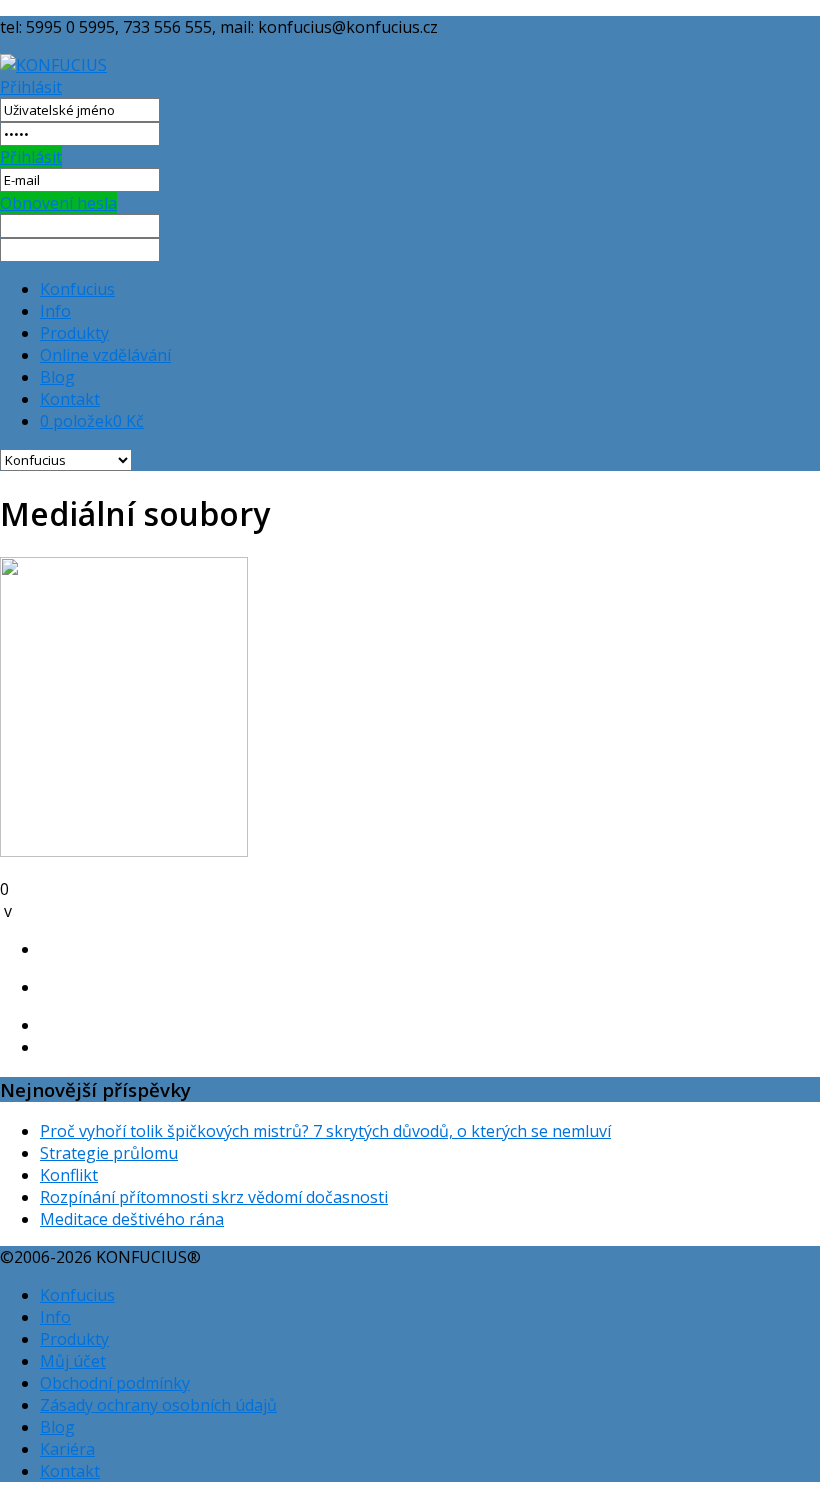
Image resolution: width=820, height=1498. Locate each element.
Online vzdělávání (105, 355)
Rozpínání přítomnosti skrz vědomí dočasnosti (214, 1197)
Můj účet (73, 1361)
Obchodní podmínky (115, 1383)
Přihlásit (31, 87)
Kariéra (67, 1449)
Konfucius (77, 289)
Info (55, 311)
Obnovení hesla (58, 203)
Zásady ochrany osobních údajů (158, 1405)
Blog (57, 377)
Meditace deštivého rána (132, 1219)
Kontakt (70, 399)
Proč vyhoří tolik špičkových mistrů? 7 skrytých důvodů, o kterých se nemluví (325, 1131)
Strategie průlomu (109, 1153)
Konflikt (69, 1175)
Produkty (74, 333)
